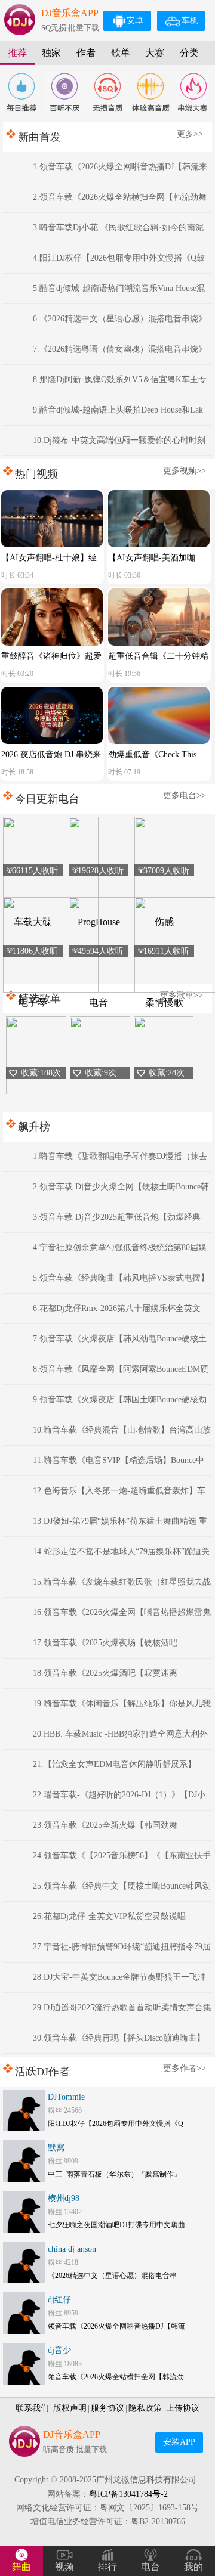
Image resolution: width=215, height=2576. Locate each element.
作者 (86, 53)
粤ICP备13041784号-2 (128, 2494)
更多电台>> (185, 796)
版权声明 (70, 2408)
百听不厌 (64, 92)
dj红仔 (59, 2300)
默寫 (56, 2148)
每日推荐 (21, 92)
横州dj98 (64, 2198)
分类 (189, 53)
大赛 (155, 53)
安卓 (135, 21)
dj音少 (59, 2350)
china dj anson (72, 2249)
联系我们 (32, 2408)
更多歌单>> (182, 995)
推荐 (17, 53)
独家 (51, 53)
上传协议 (183, 2408)
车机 (190, 21)
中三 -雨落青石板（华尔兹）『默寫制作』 (114, 2174)
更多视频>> (185, 471)
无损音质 (107, 92)
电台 (150, 2567)
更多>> (190, 134)
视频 (64, 2567)
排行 (107, 2567)
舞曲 (21, 2567)
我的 (193, 2567)
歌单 (121, 53)
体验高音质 (150, 92)
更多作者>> (185, 2068)
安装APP (179, 2442)
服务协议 (107, 2408)
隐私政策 (145, 2408)
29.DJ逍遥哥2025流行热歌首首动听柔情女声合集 (122, 2008)
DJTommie (66, 2097)
